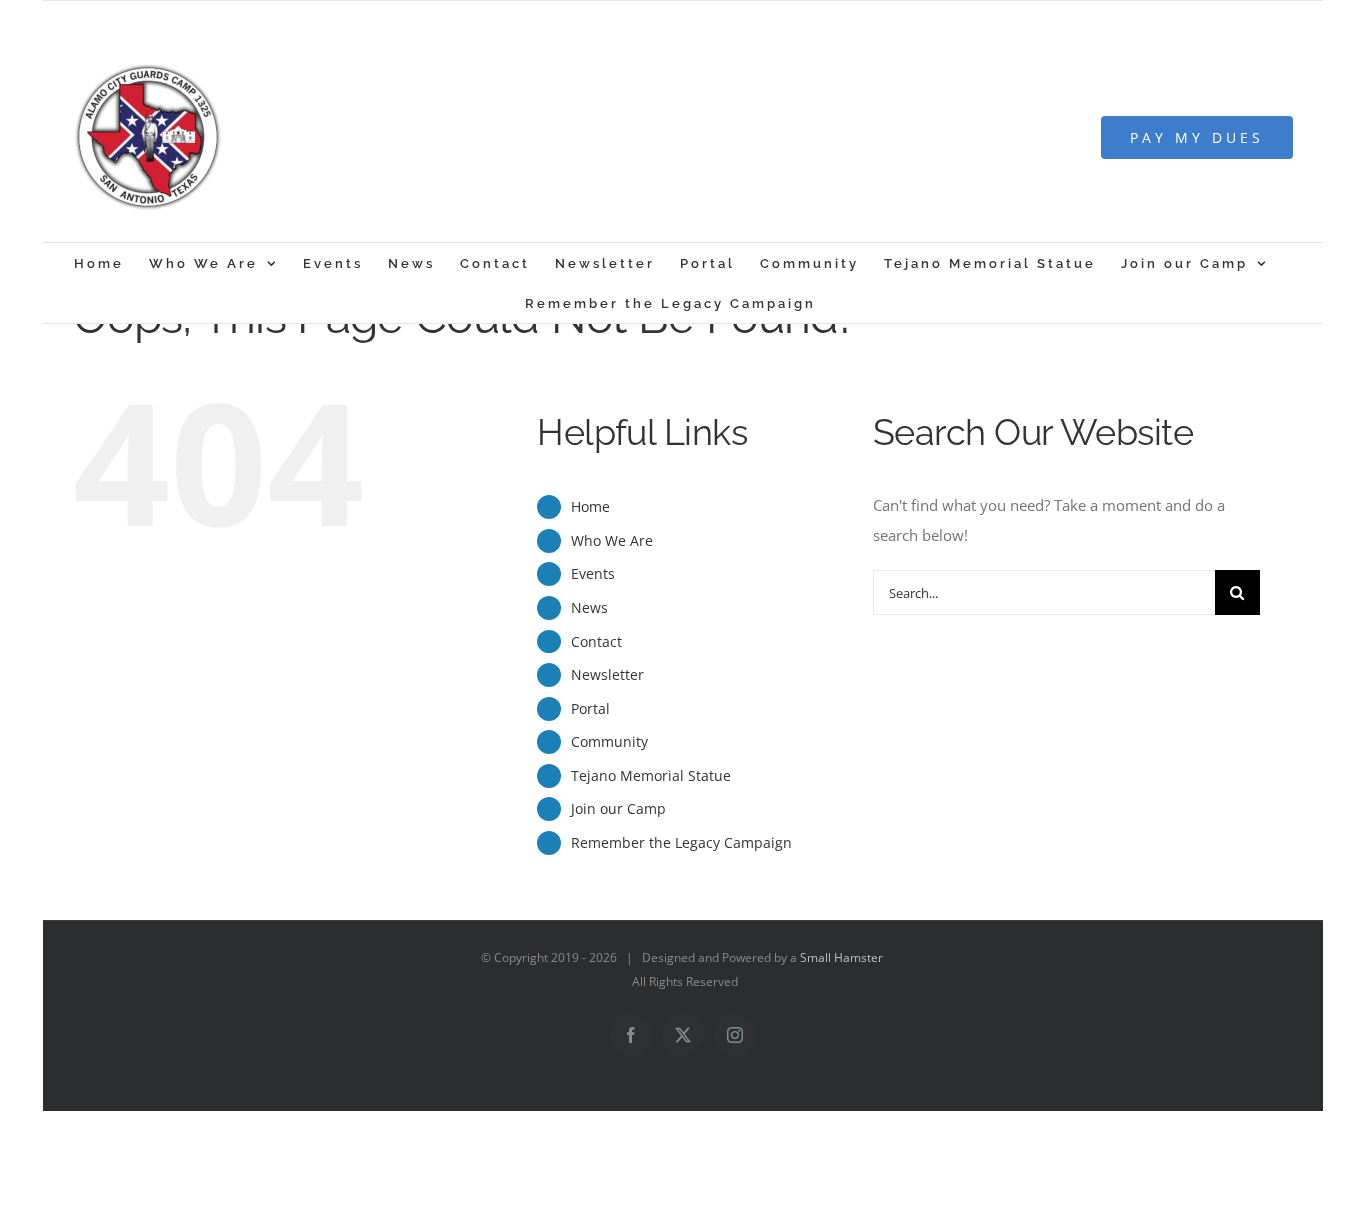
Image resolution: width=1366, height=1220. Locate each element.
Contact (596, 641)
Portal (590, 708)
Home (590, 506)
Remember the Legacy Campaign (681, 842)
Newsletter (607, 674)
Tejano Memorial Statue (651, 775)
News (589, 607)
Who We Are (612, 540)
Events (593, 573)
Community (609, 741)
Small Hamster (841, 957)
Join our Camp (618, 808)
